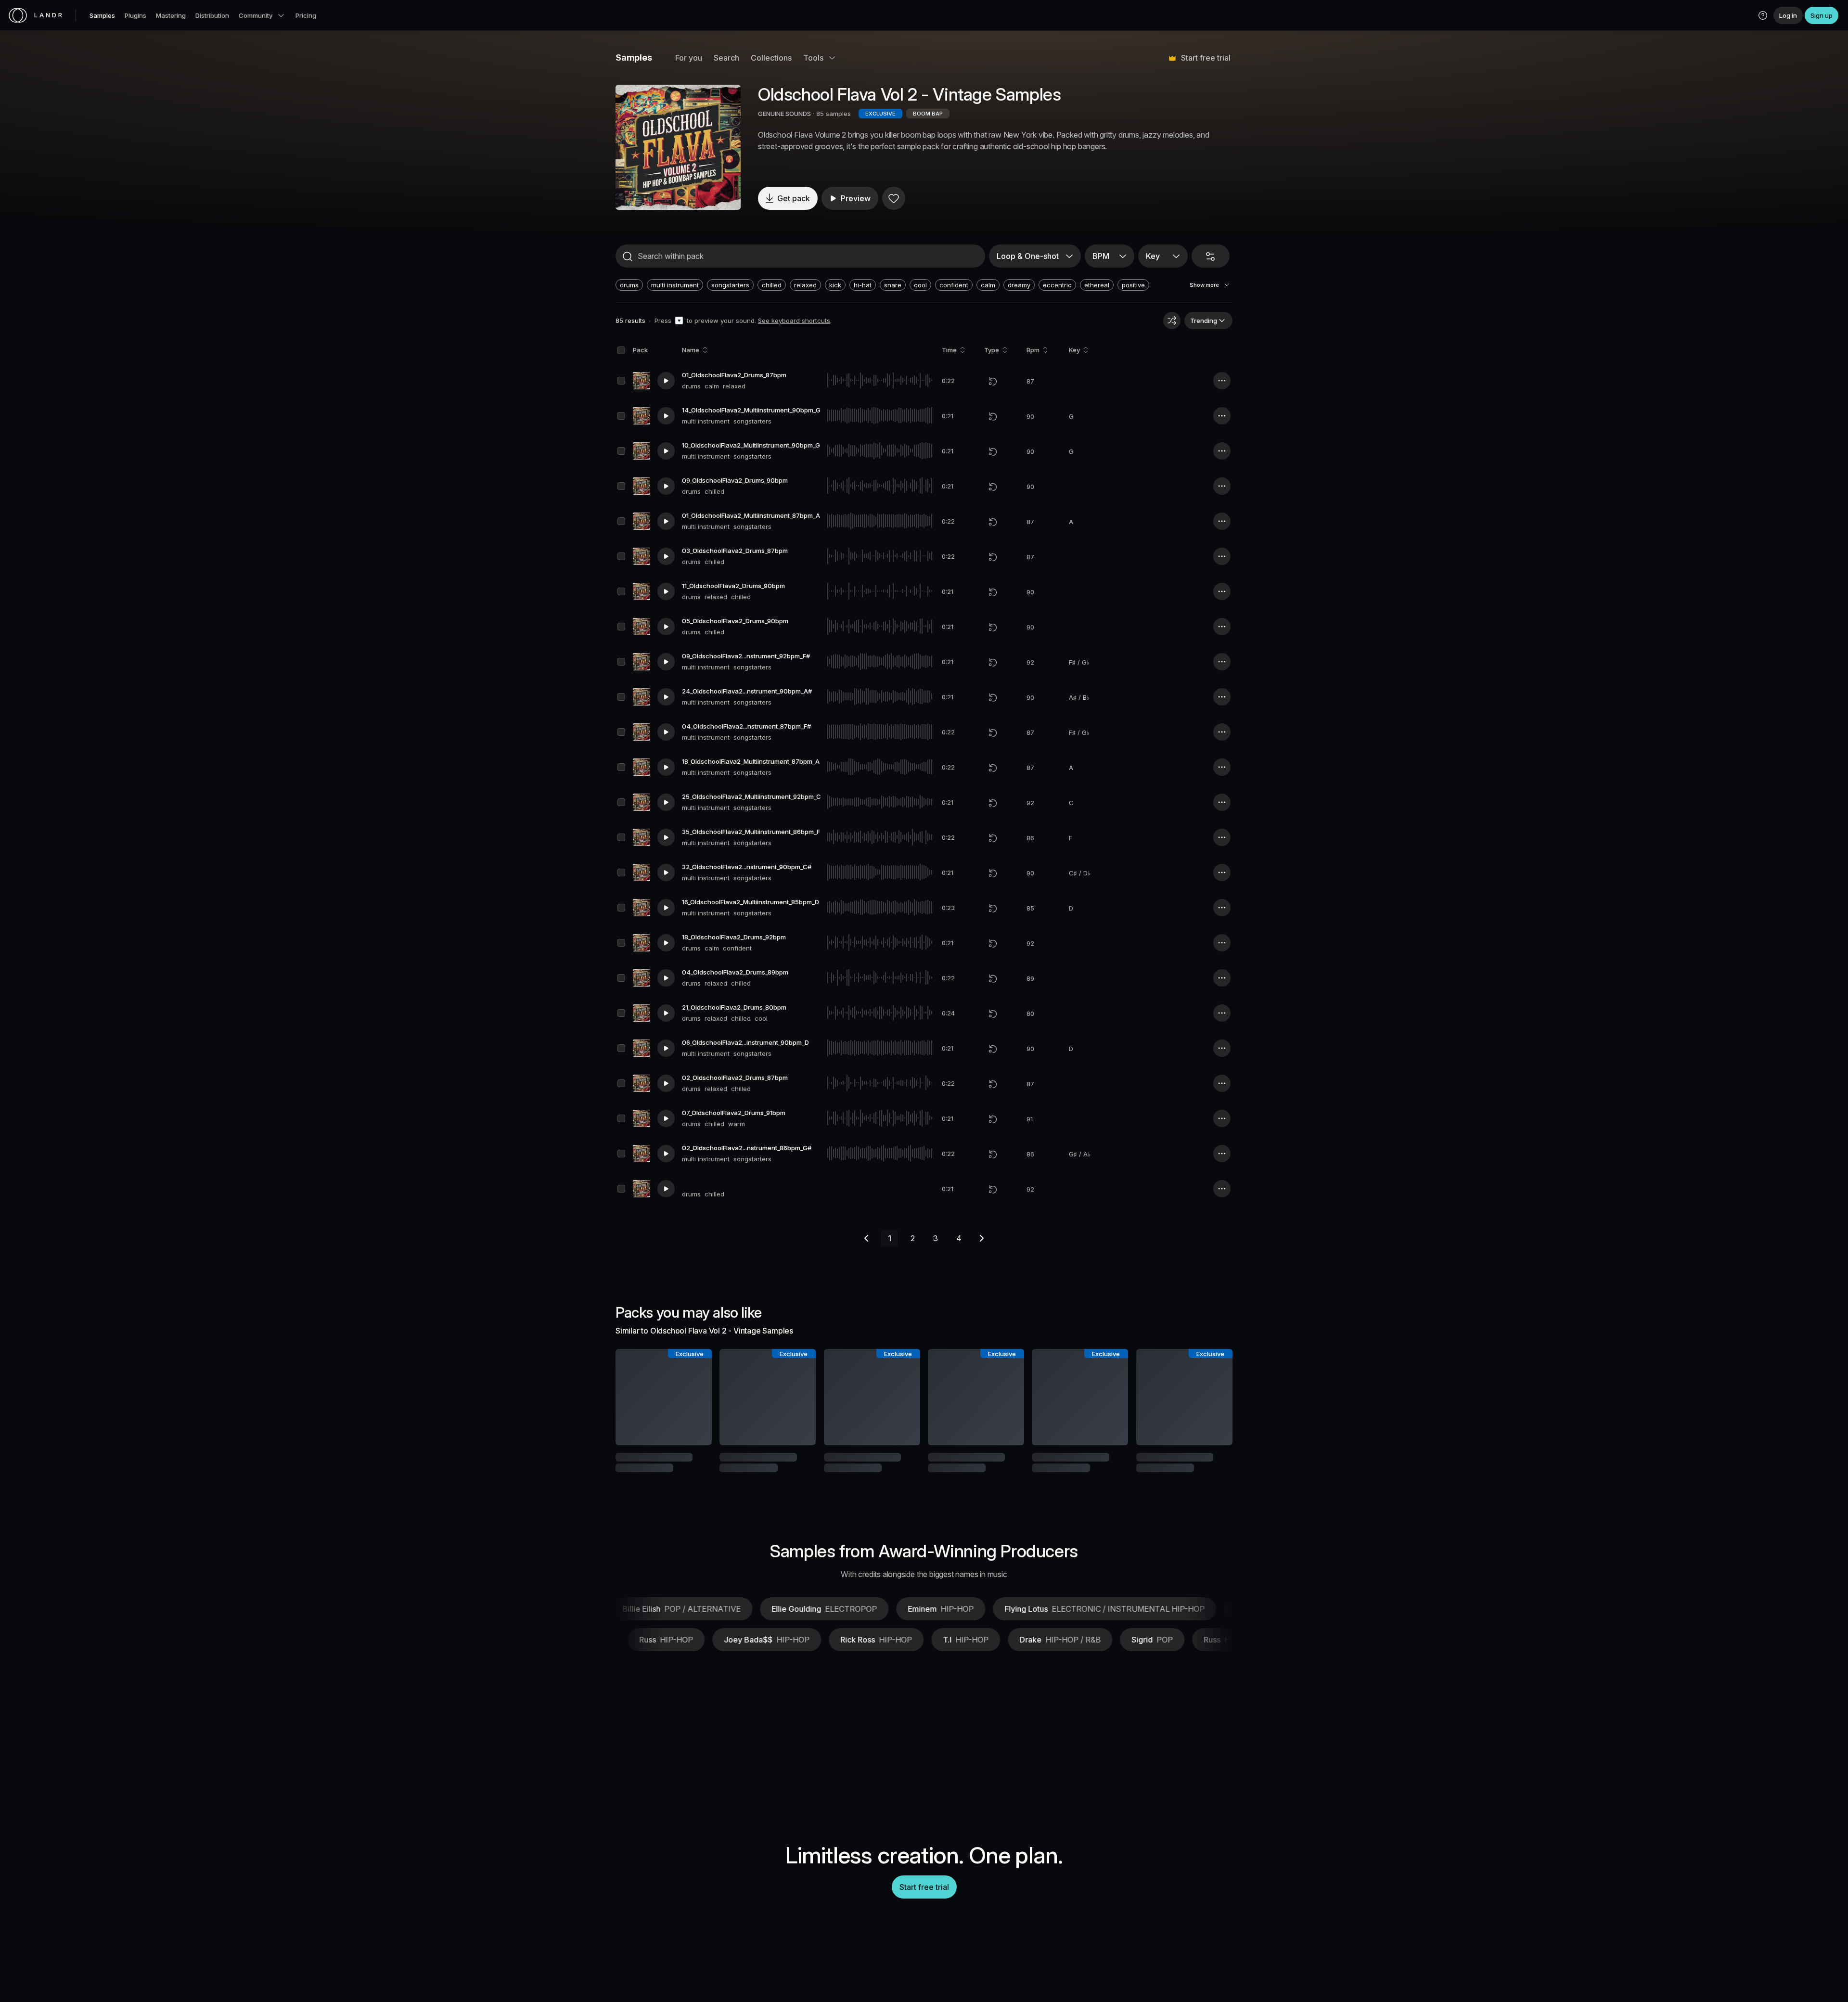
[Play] (678, 147)
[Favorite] (894, 198)
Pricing (306, 15)
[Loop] (993, 381)
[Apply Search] (628, 257)
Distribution (212, 15)
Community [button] (256, 15)
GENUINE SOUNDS (784, 114)
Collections (771, 58)
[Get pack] (692, 1397)
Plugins (135, 15)
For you (689, 58)
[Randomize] (1172, 321)
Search (726, 58)
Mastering (171, 15)
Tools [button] (813, 58)
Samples (102, 15)
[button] (1763, 15)
